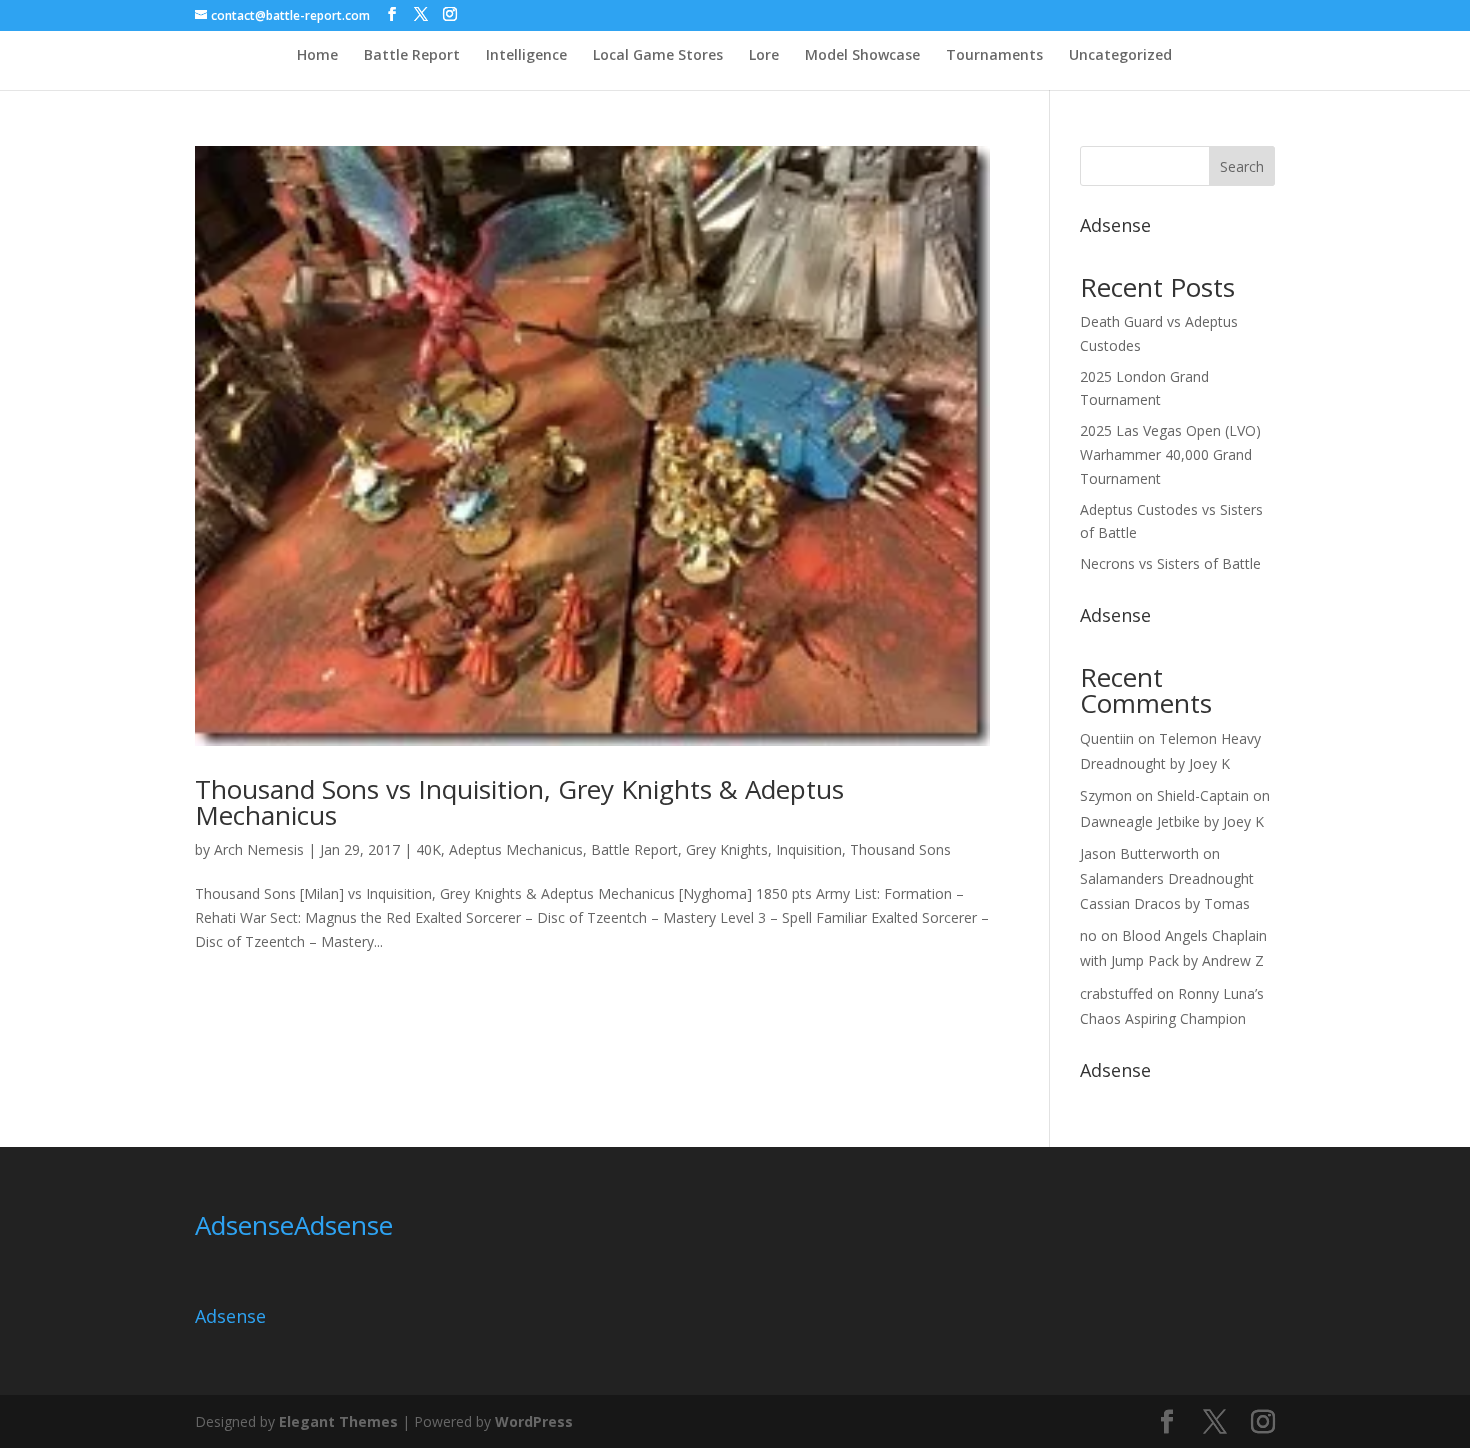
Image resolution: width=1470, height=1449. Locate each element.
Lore (764, 56)
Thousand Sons (900, 849)
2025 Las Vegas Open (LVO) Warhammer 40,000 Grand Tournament (1170, 454)
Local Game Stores (658, 56)
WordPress (534, 1421)
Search (1242, 166)
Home (317, 56)
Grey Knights (727, 849)
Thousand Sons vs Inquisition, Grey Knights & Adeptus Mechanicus (519, 802)
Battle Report (412, 56)
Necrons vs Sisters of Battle (1170, 563)
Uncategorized (1120, 56)
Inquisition (809, 849)
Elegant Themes (338, 1421)
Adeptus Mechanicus (516, 849)
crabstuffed (1116, 993)
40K (428, 849)
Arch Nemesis (259, 849)
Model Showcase (862, 56)
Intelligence (526, 56)
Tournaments (994, 56)
